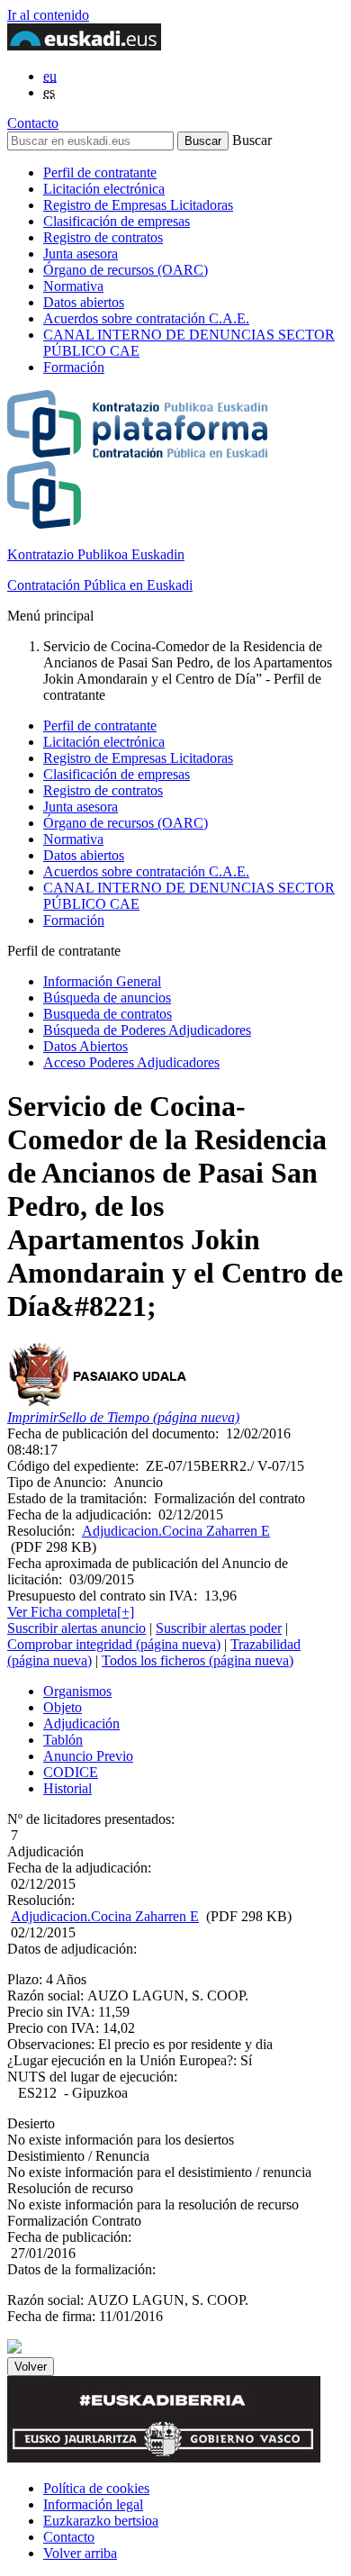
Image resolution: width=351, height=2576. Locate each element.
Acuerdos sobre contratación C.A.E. (146, 318)
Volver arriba (80, 2553)
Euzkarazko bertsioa (101, 2521)
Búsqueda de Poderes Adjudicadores (147, 1030)
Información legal (93, 2504)
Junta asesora (81, 254)
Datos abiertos (84, 302)
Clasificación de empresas (117, 221)
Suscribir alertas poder (219, 1628)
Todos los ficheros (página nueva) (198, 1660)
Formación (74, 367)
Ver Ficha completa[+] (71, 1612)
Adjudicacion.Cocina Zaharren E (176, 1531)
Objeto (63, 1707)
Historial (67, 1788)
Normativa (73, 286)
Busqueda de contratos (108, 1014)
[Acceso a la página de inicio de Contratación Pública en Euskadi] (14, 2349)
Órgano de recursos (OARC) (126, 270)
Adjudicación (81, 1723)
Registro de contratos (103, 237)
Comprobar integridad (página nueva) (114, 1644)
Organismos (77, 1691)
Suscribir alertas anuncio (76, 1628)
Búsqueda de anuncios (107, 998)
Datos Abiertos (85, 1046)
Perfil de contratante (100, 172)
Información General (102, 981)
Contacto (33, 123)
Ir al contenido (48, 15)
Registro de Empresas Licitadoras (138, 205)
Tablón (63, 1740)
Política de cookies (96, 2488)
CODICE (71, 1772)
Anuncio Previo (88, 1756)
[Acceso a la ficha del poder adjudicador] (100, 1401)
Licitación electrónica (104, 189)
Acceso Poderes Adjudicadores (131, 1062)
